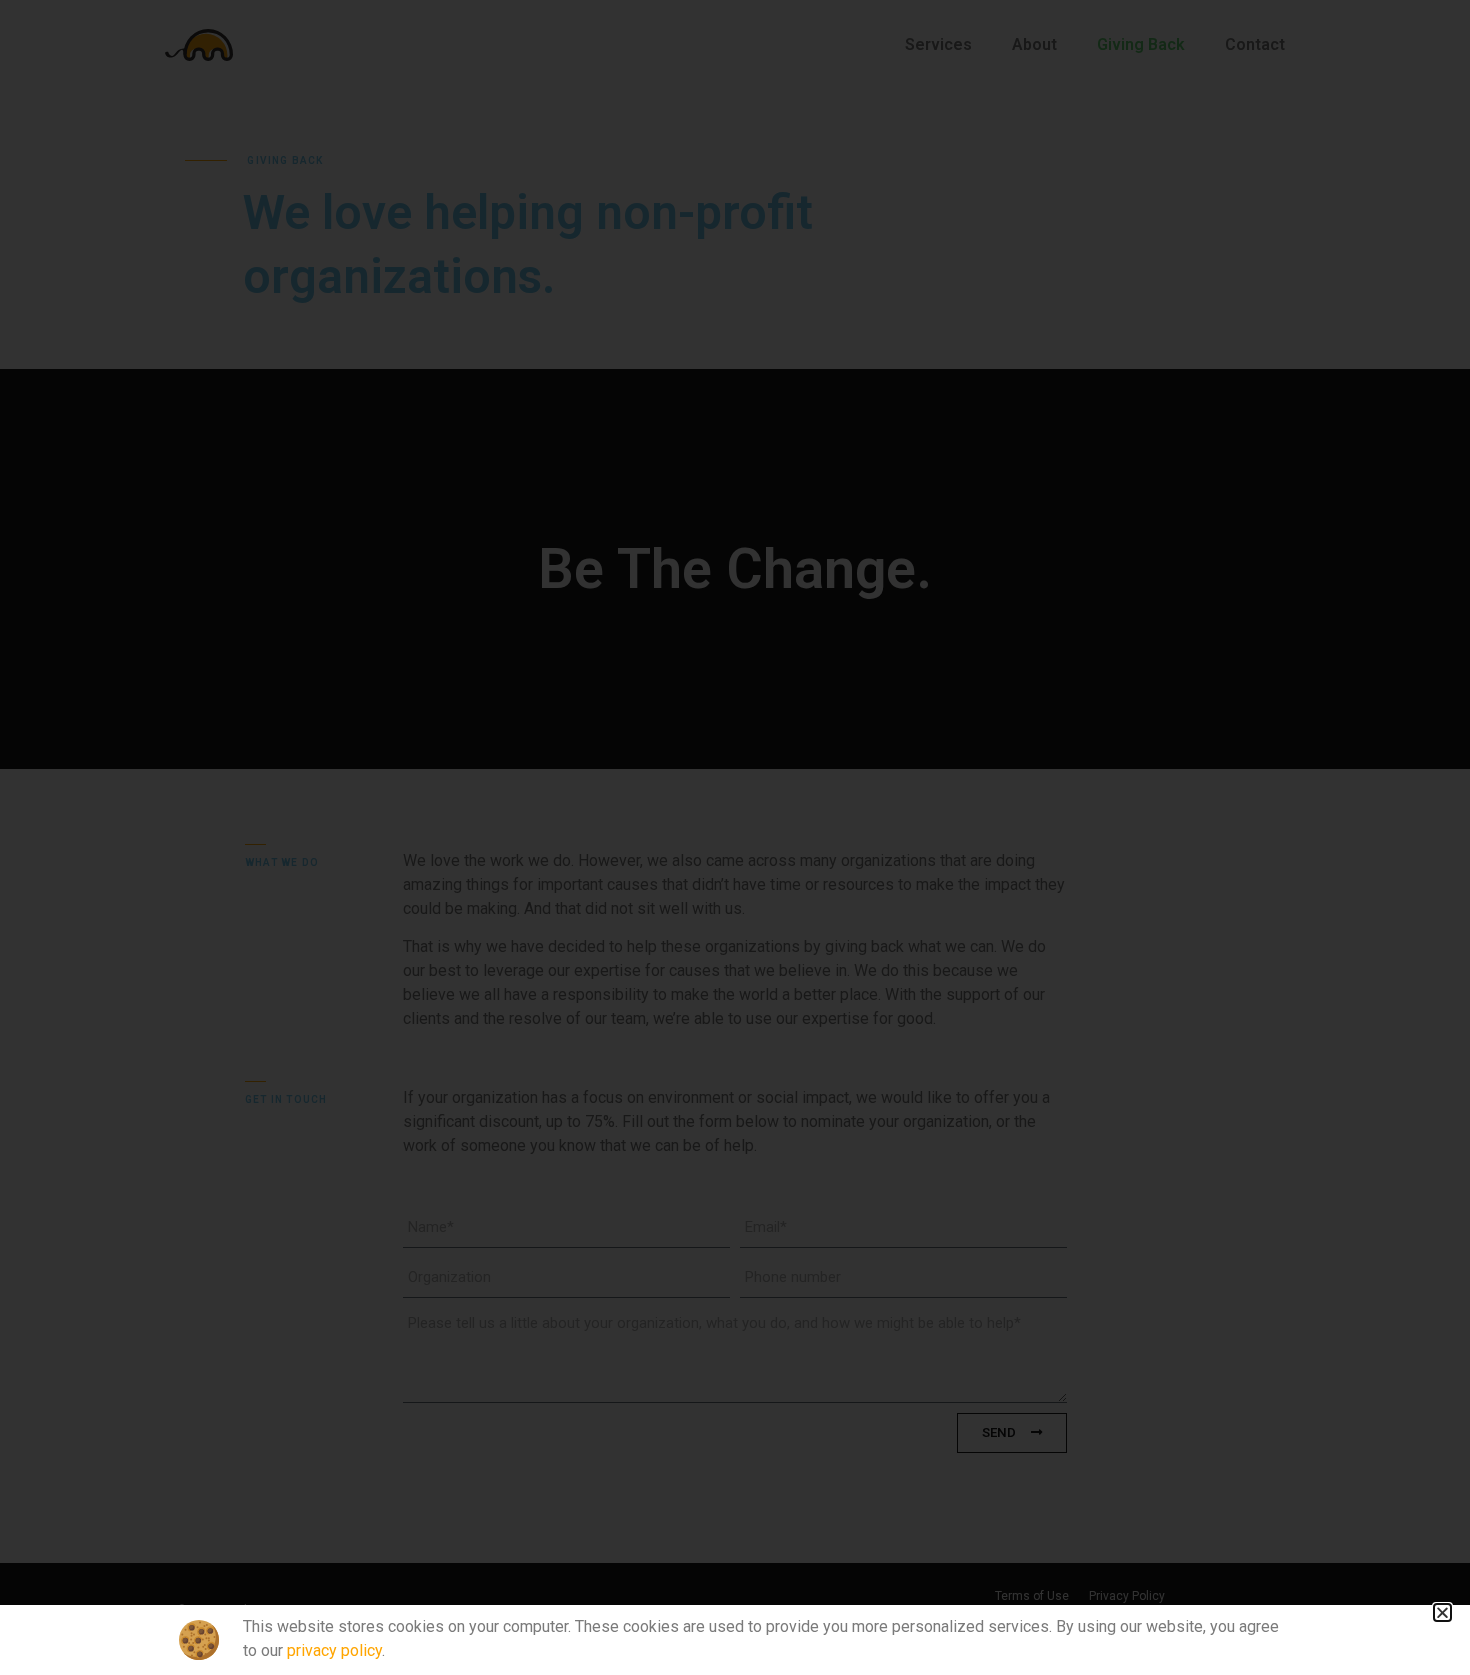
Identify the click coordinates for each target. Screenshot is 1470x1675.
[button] (1442, 1612)
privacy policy (334, 1650)
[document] (735, 837)
